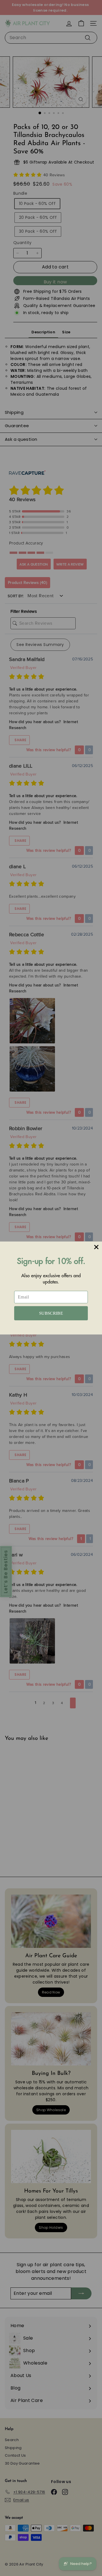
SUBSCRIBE (51, 1313)
